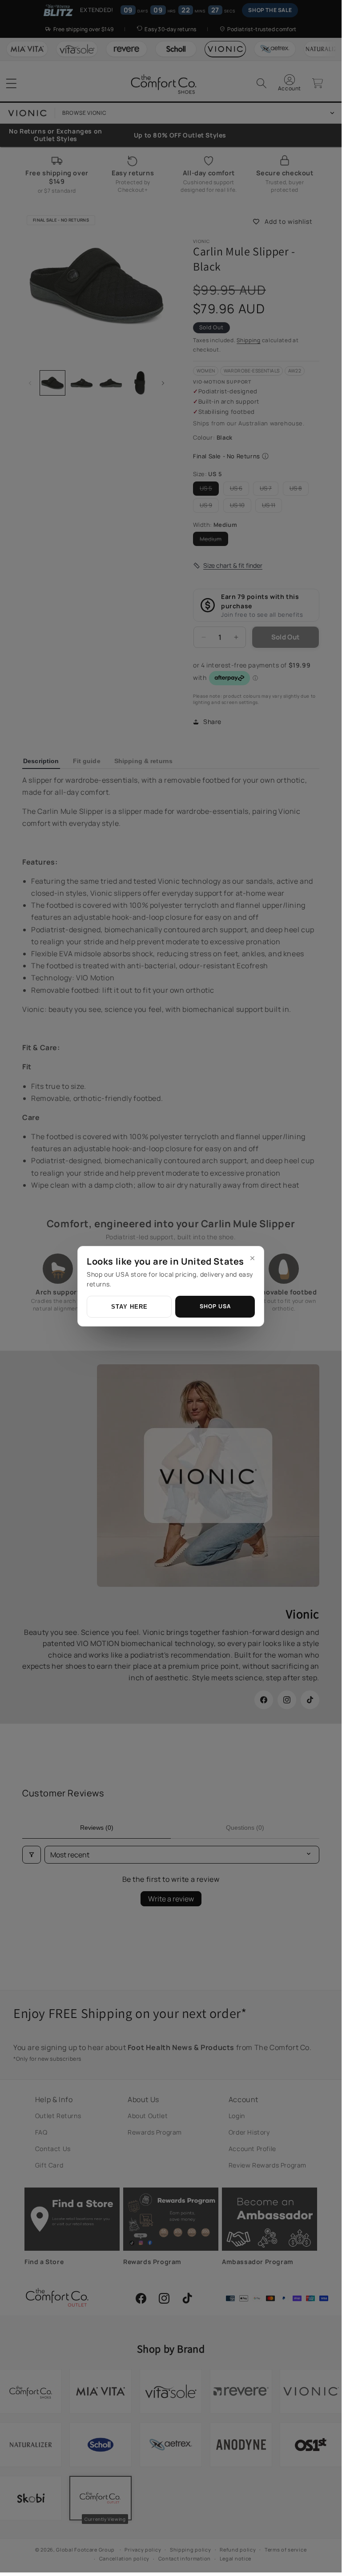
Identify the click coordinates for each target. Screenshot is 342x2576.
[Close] (252, 1258)
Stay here (129, 1307)
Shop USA (215, 1306)
